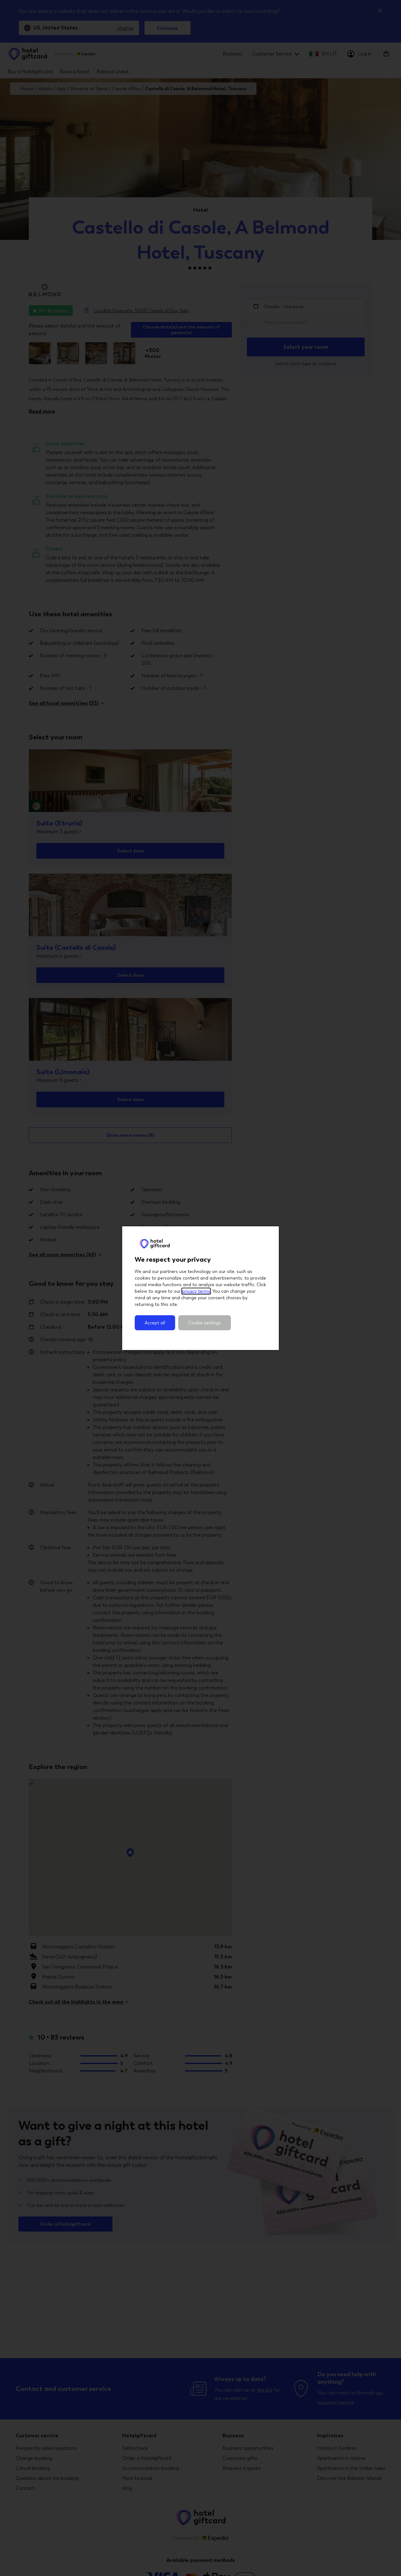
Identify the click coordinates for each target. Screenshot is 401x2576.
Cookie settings (205, 1323)
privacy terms (196, 1291)
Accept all (155, 1323)
